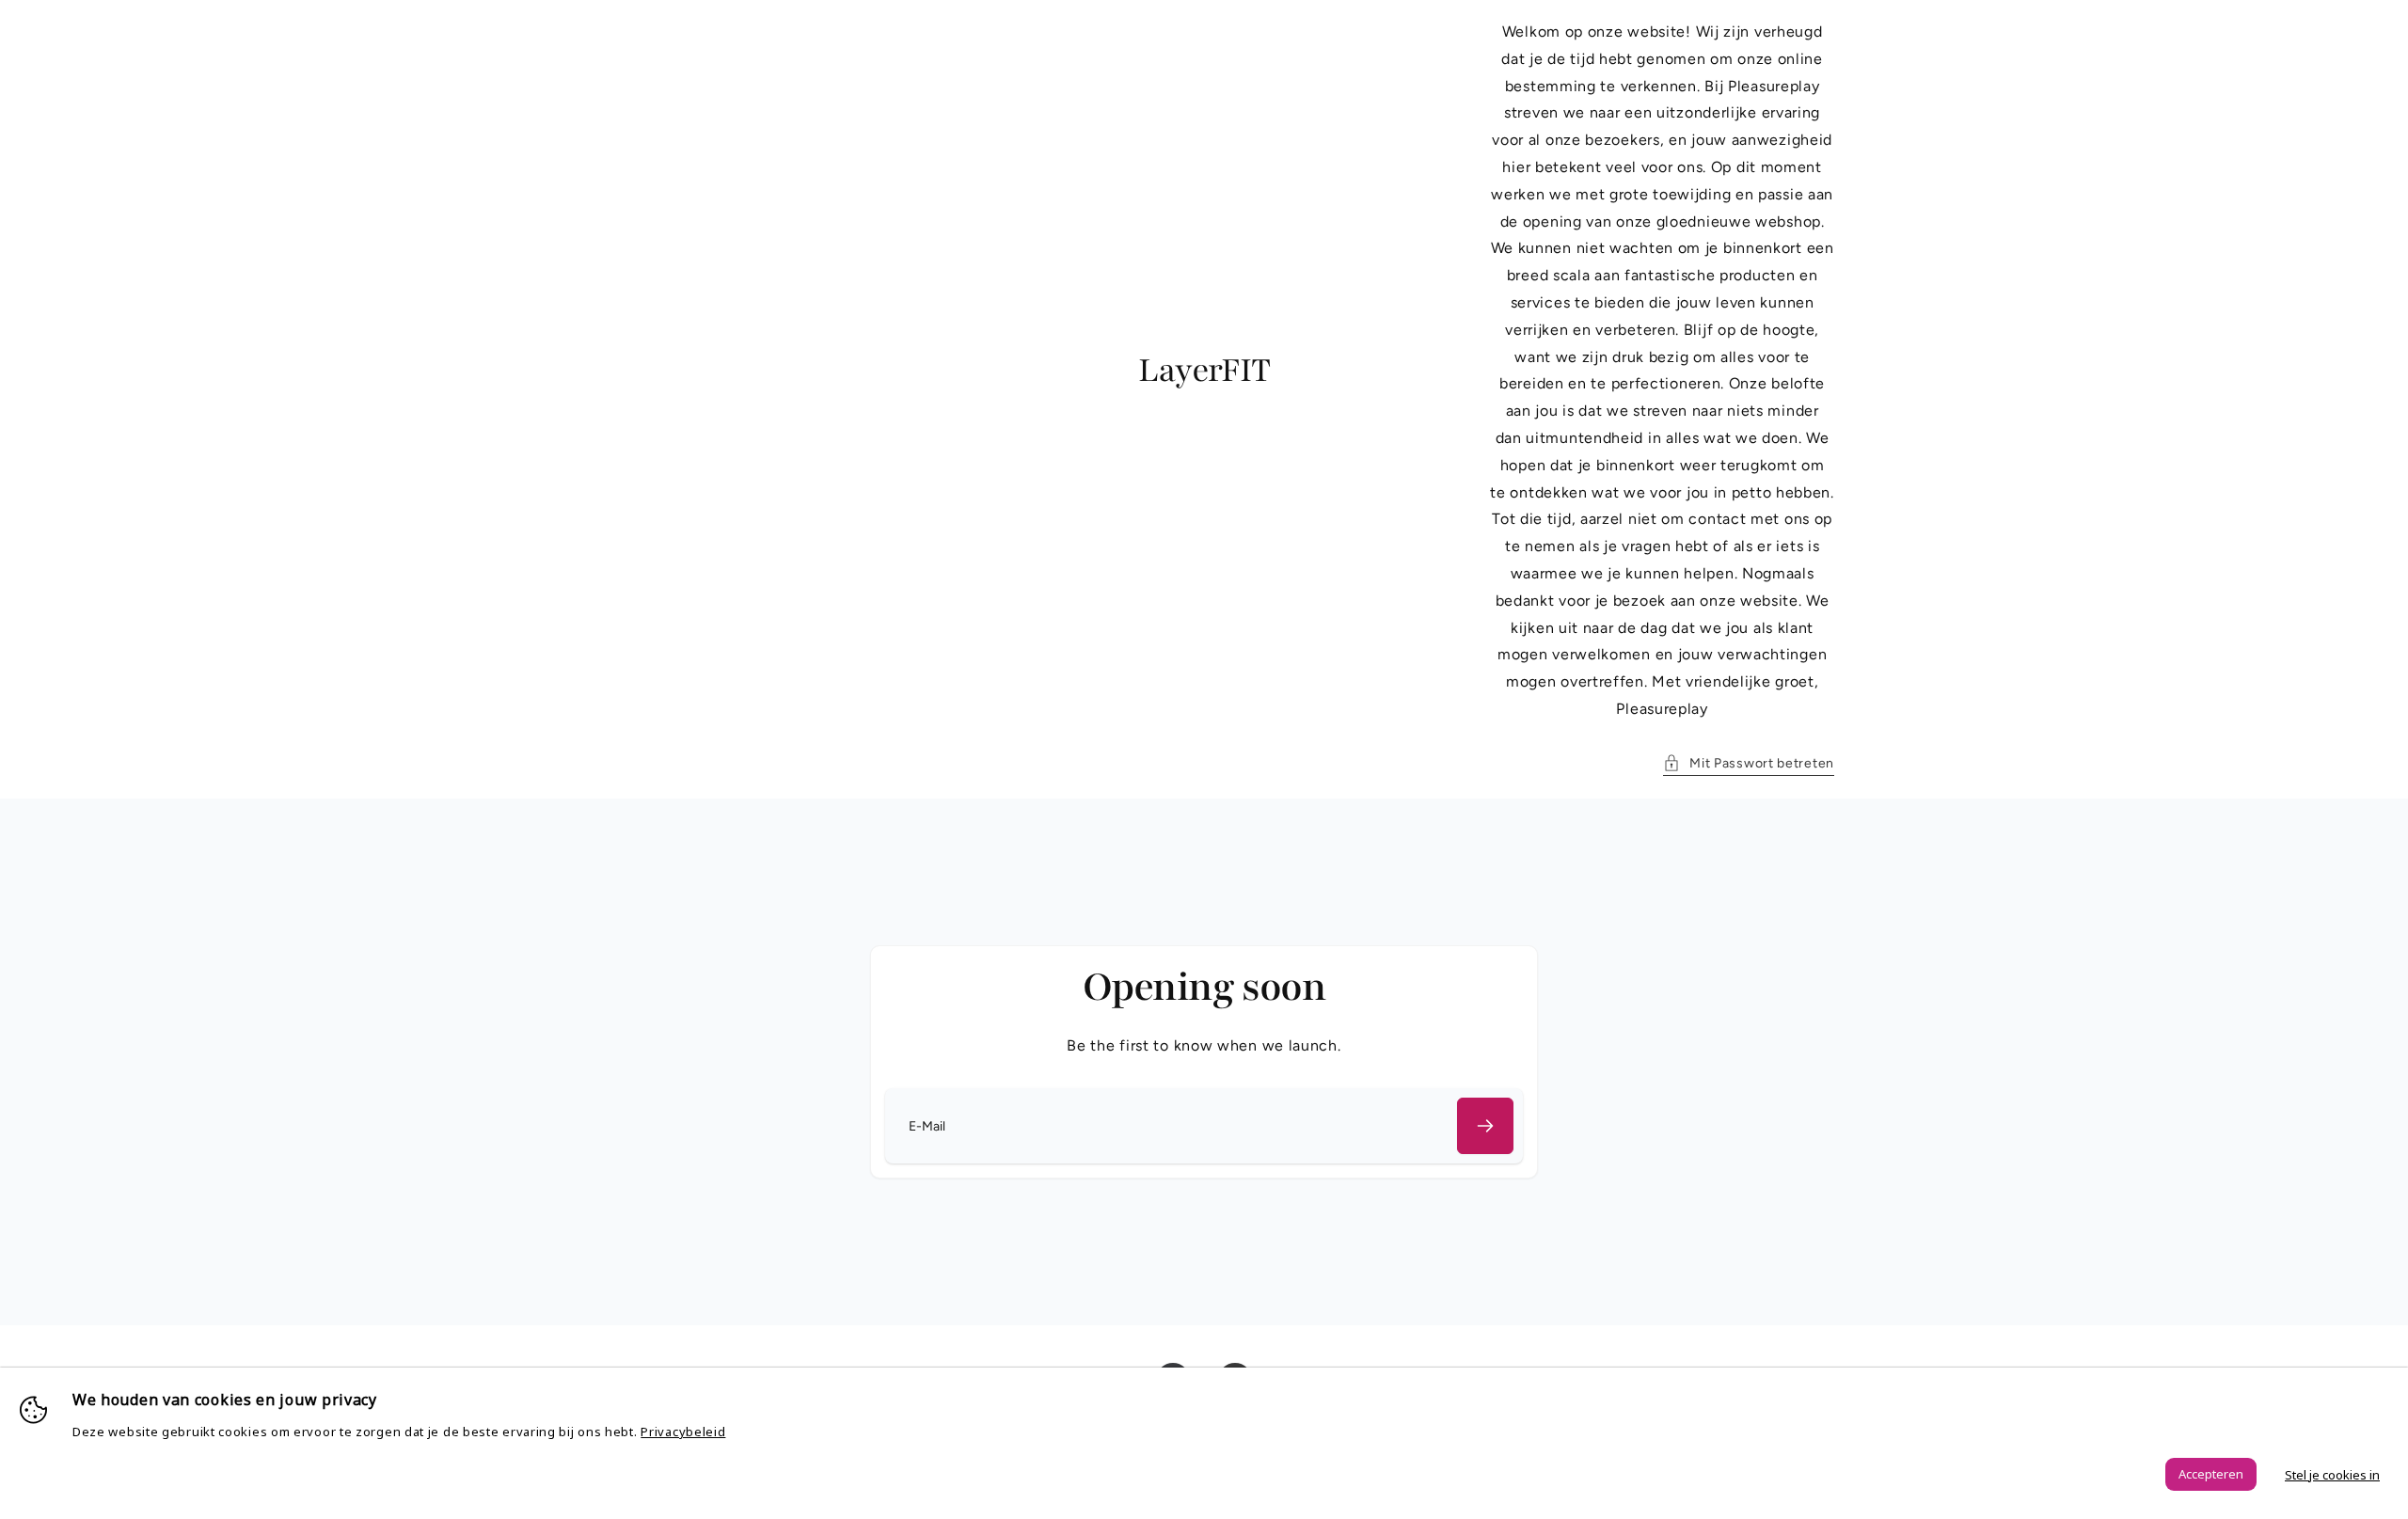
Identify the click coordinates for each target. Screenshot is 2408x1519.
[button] (1749, 763)
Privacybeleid (683, 1432)
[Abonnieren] (1485, 1126)
